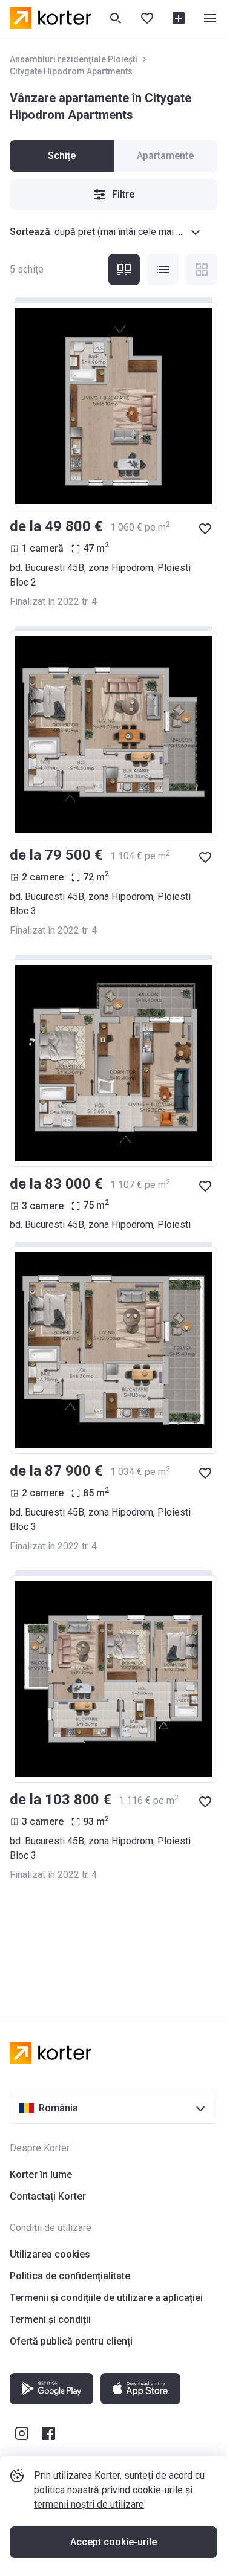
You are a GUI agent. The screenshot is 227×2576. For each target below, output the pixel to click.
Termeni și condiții (50, 2319)
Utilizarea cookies (50, 2254)
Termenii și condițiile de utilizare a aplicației (106, 2298)
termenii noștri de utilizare (89, 2504)
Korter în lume (41, 2174)
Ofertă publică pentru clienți (71, 2341)
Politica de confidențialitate (70, 2276)
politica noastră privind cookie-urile (108, 2490)
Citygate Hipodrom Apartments (71, 71)
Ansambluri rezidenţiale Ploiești (74, 59)
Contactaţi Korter (48, 2196)
